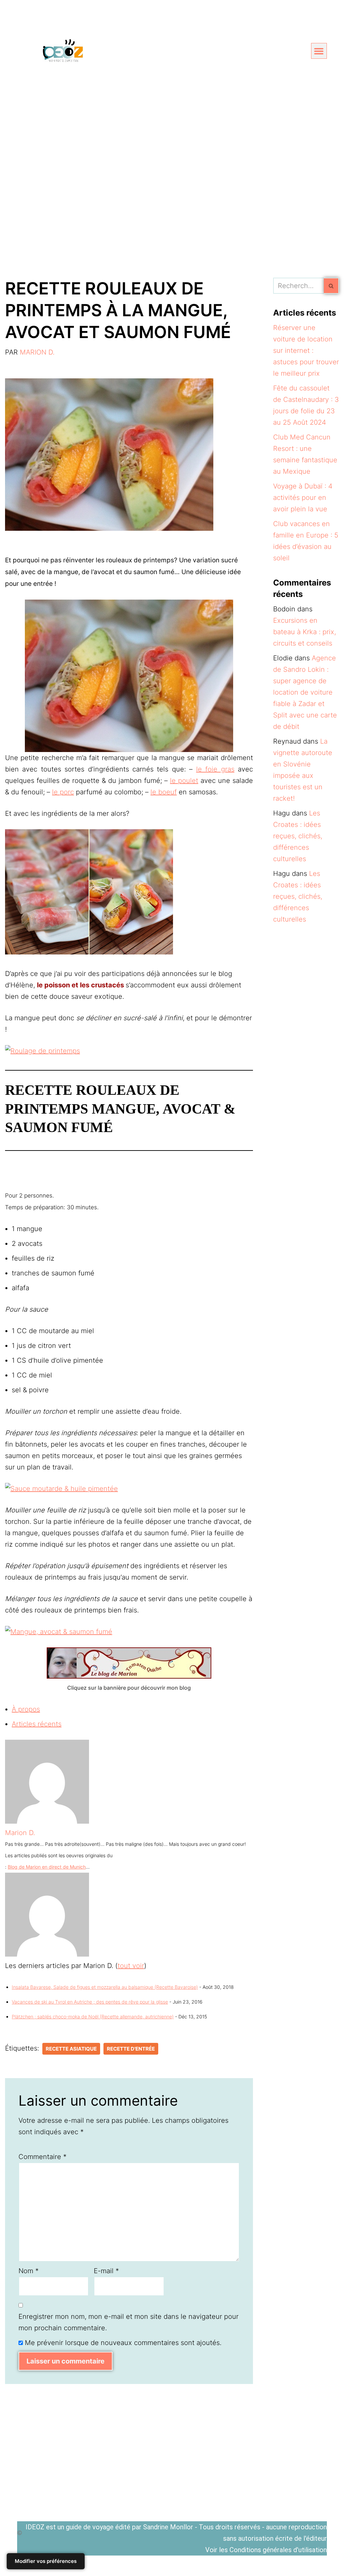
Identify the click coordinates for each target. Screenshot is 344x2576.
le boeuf (164, 792)
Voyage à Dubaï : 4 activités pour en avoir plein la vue (303, 498)
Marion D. (37, 352)
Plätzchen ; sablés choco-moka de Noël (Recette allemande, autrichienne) (93, 2017)
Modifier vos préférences (46, 2561)
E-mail (106, 2271)
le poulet (184, 781)
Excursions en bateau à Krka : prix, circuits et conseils (305, 632)
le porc (63, 792)
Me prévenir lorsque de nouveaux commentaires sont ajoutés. (123, 2343)
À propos (26, 1709)
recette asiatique (71, 2049)
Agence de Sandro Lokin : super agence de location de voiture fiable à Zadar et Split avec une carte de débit (305, 692)
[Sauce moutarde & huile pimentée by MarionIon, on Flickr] (61, 1489)
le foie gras (215, 769)
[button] (319, 51)
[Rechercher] (331, 286)
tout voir (131, 1966)
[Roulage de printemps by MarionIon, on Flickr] (42, 1051)
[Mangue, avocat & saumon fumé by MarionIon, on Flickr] (59, 1632)
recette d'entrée (131, 2049)
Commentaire (42, 2157)
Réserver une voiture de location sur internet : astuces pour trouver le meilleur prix (306, 350)
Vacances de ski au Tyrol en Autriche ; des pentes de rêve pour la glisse (90, 2002)
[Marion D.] (47, 1821)
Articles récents (37, 1724)
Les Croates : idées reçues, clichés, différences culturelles (298, 836)
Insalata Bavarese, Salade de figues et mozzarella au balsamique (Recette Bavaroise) (105, 1987)
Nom (29, 2271)
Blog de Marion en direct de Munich (47, 1867)
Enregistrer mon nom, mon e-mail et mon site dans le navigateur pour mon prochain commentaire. (128, 2322)
